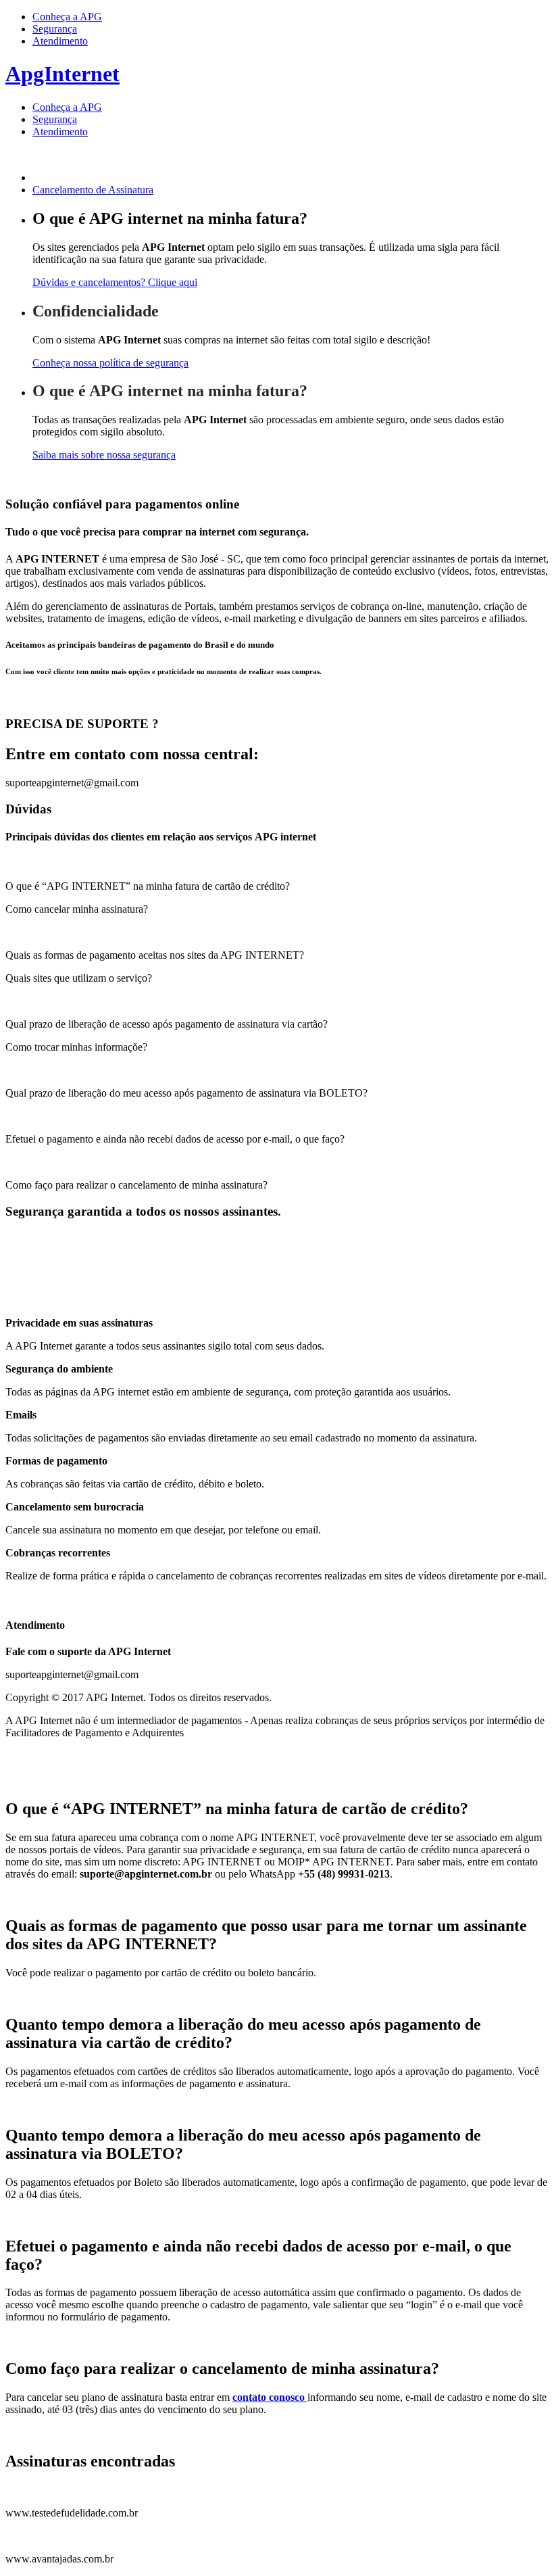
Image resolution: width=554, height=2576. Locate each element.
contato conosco (270, 2397)
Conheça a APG (67, 17)
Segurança (55, 29)
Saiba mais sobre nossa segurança (104, 455)
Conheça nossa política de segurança (110, 363)
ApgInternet (62, 74)
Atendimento (60, 41)
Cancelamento (93, 190)
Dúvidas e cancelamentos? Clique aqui (115, 282)
